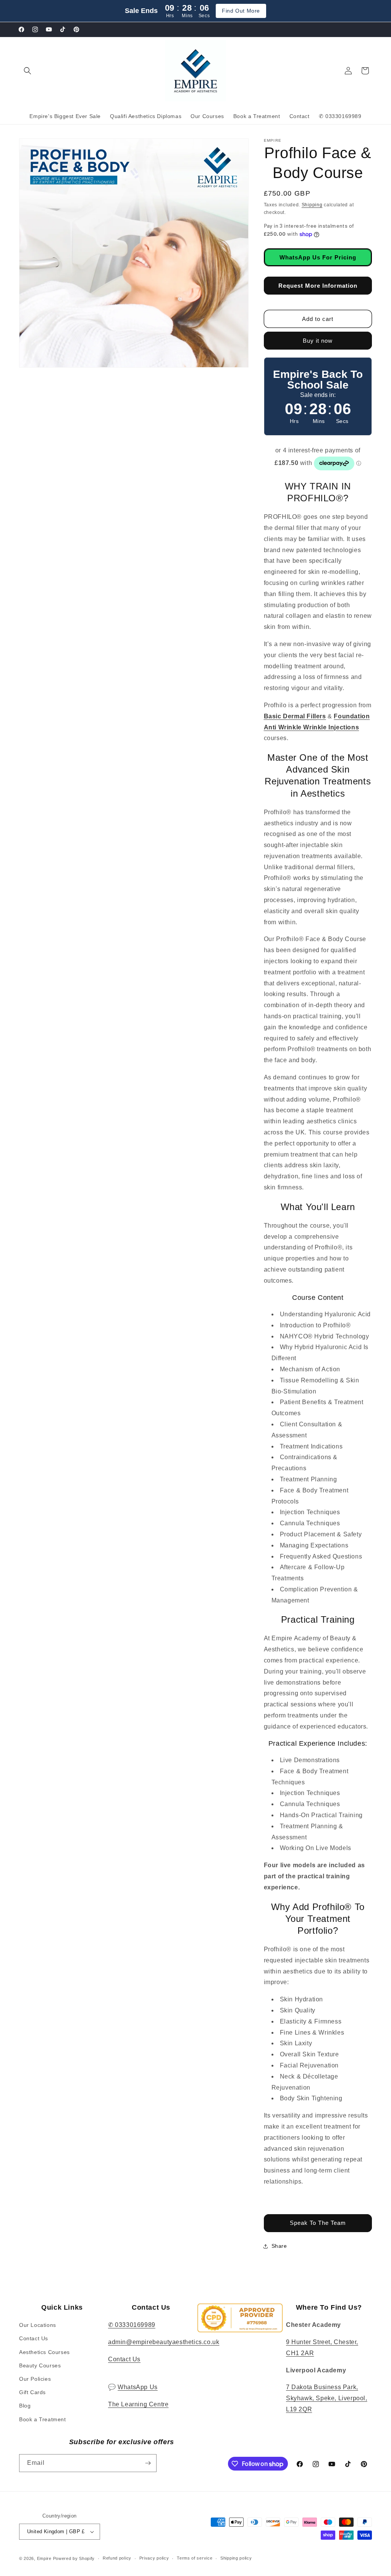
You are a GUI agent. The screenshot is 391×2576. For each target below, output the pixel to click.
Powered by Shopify (74, 2558)
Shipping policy (236, 2558)
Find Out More (241, 11)
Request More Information (318, 286)
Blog (25, 2406)
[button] (27, 71)
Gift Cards (32, 2392)
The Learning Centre (138, 2404)
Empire (44, 2558)
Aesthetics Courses (44, 2352)
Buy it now (318, 341)
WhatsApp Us (138, 2387)
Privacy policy (154, 2558)
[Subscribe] (148, 2463)
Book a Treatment (43, 2419)
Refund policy (117, 2558)
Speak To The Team (318, 2223)
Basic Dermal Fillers (295, 716)
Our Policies (35, 2379)
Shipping (312, 205)
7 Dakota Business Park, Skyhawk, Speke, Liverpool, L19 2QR (327, 2398)
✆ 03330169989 (132, 2325)
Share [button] (279, 2246)
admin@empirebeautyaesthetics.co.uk (164, 2342)
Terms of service (195, 2558)
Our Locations (38, 2325)
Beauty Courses (40, 2365)
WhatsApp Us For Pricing (318, 257)
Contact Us (34, 2338)
